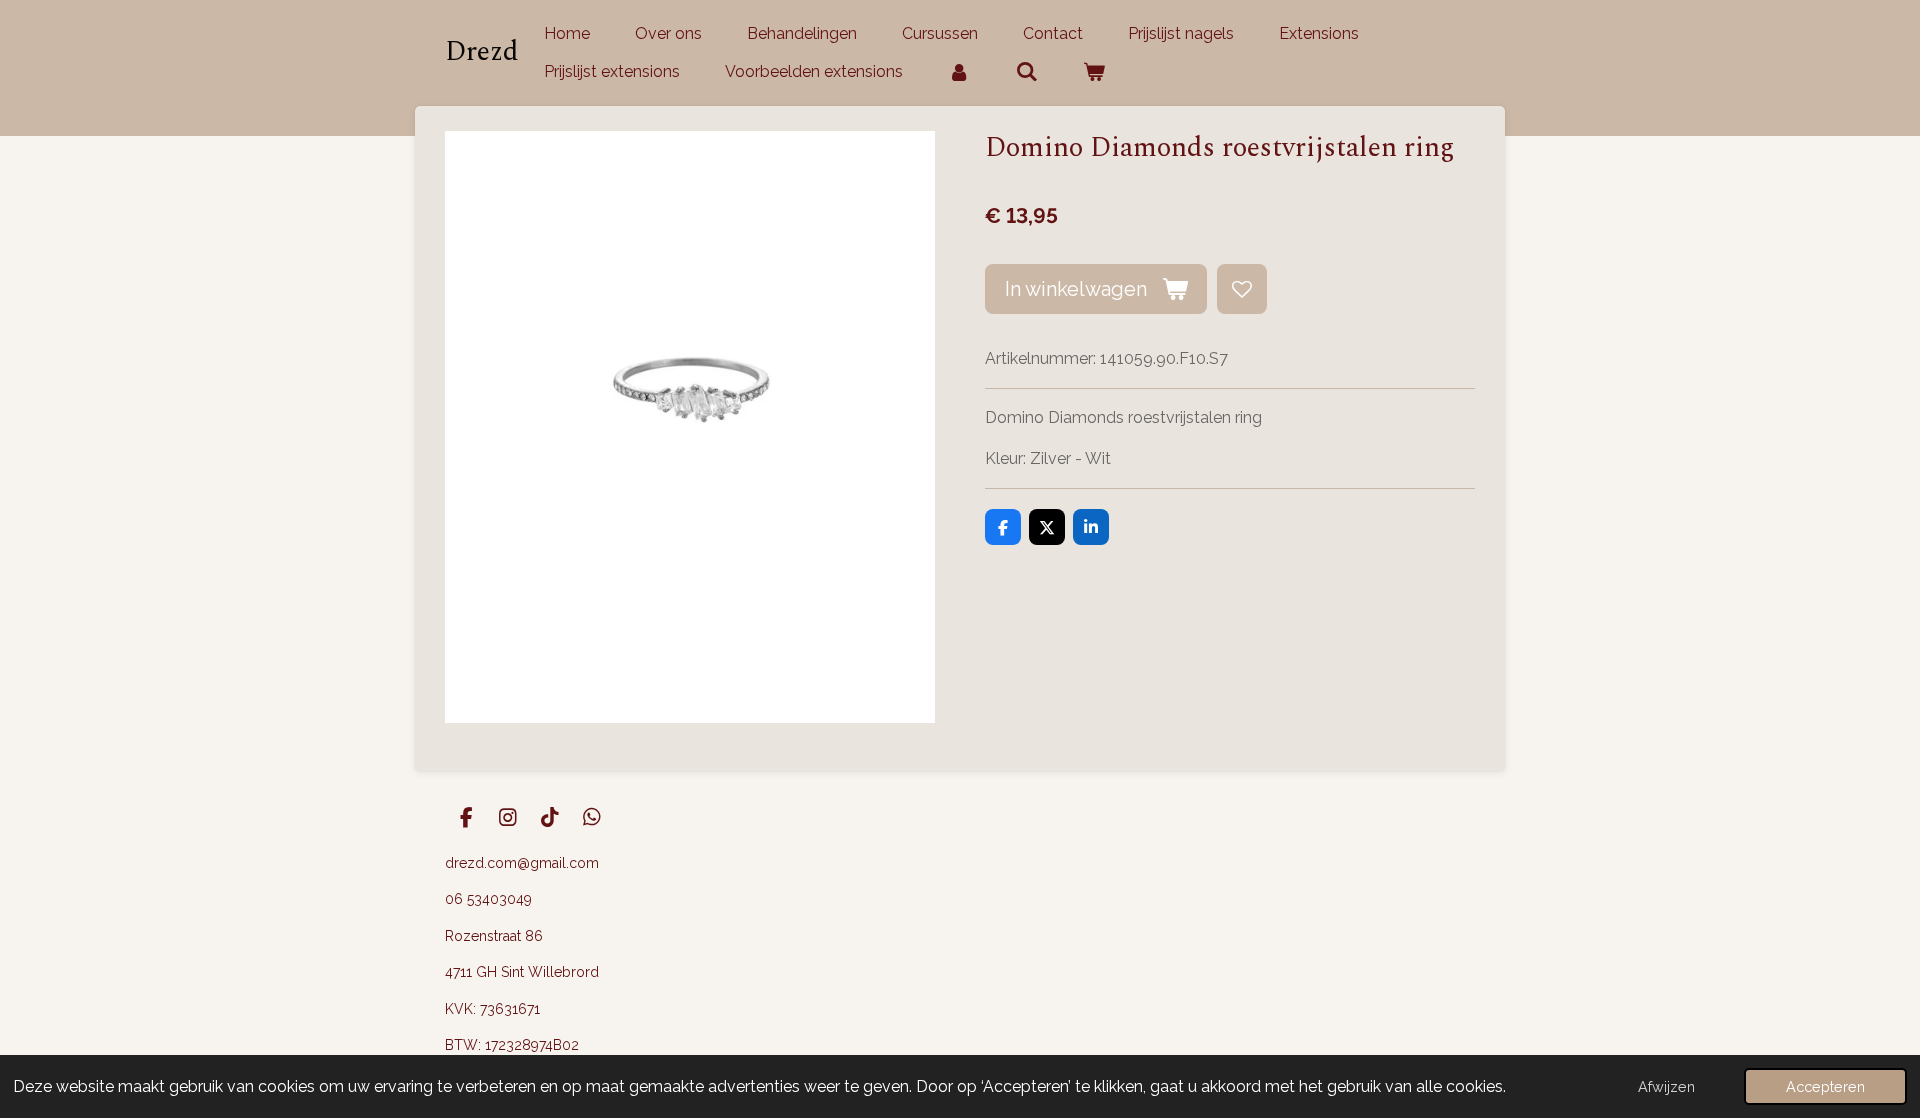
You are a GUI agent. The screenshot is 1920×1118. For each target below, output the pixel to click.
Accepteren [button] (1825, 1086)
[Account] (959, 72)
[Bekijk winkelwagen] (1094, 72)
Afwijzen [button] (1666, 1086)
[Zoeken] (1026, 72)
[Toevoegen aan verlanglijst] (1242, 289)
